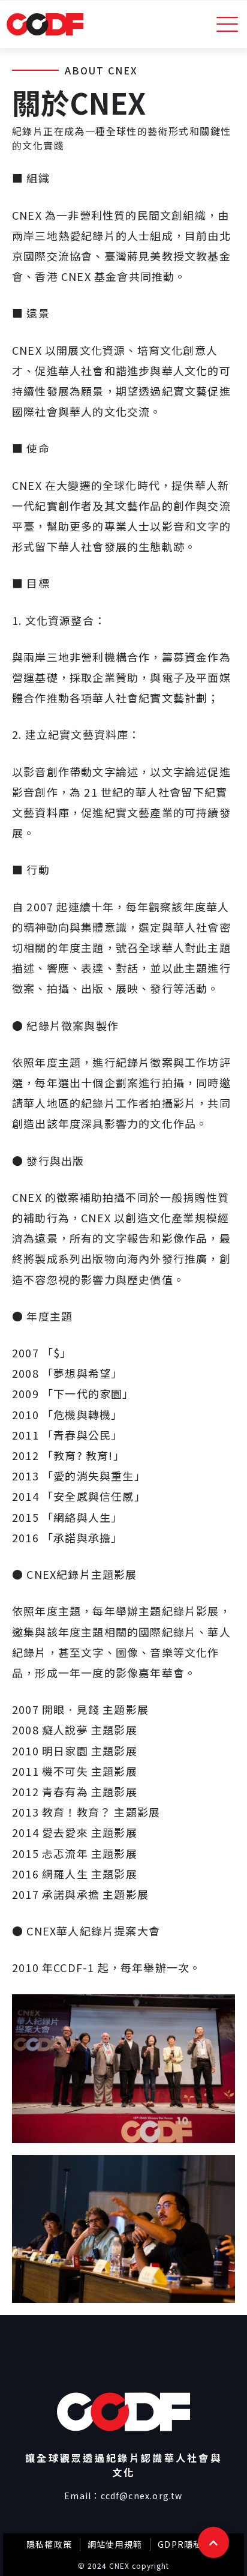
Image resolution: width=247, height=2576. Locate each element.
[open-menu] (228, 24)
